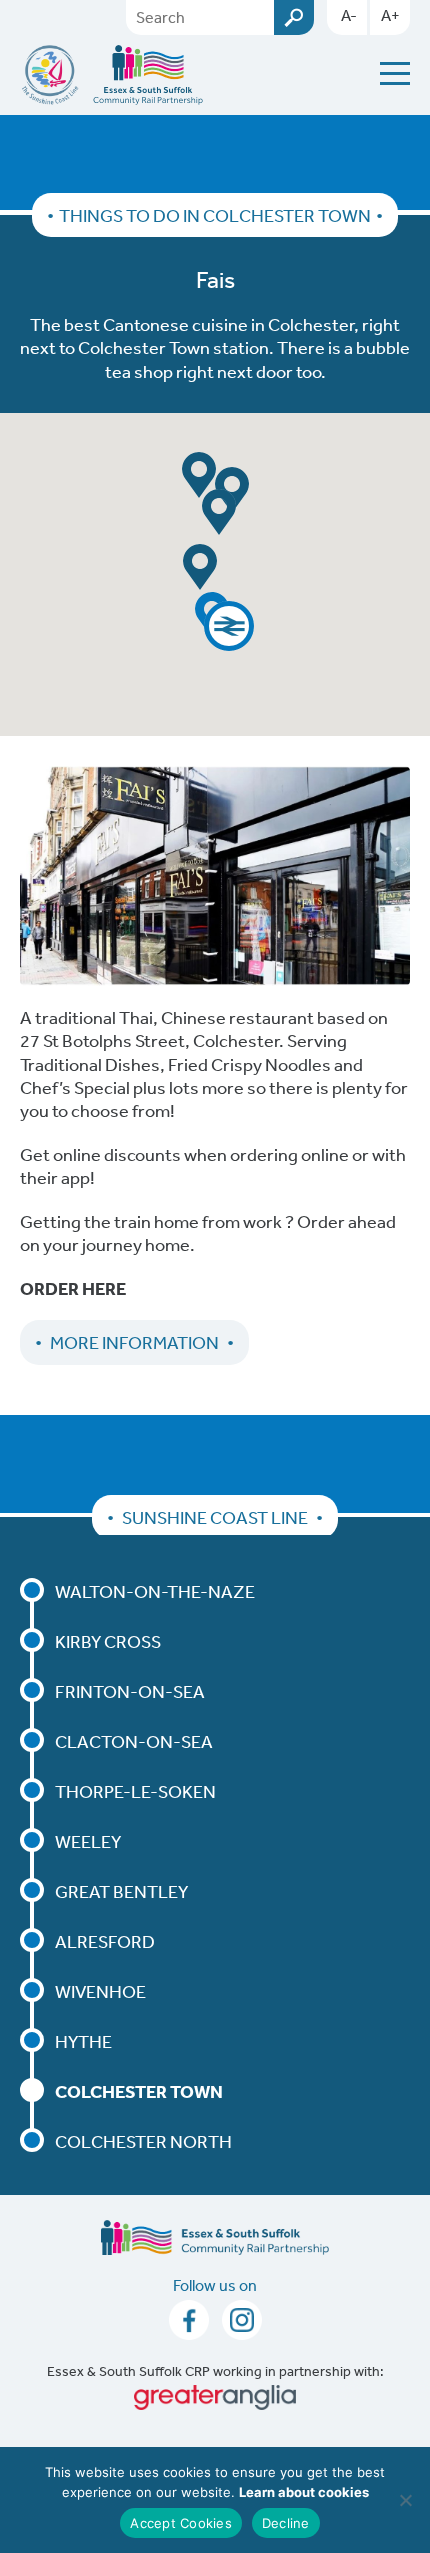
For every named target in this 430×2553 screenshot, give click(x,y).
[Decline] (405, 2500)
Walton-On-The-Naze (155, 1591)
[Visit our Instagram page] (242, 2326)
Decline (286, 2523)
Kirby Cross (108, 1641)
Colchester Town (139, 2091)
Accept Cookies (181, 2523)
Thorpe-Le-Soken (135, 1791)
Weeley (88, 1841)
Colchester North (143, 2141)
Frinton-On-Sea (130, 1691)
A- (349, 15)
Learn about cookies (304, 2492)
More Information (134, 1342)
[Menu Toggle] (395, 73)
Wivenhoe (100, 1991)
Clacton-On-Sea (134, 1741)
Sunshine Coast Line (215, 1517)
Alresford (105, 1941)
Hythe (83, 2041)
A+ (390, 15)
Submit (294, 17)
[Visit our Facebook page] (190, 2326)
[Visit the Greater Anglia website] (215, 2397)
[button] (229, 626)
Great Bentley (121, 1891)
